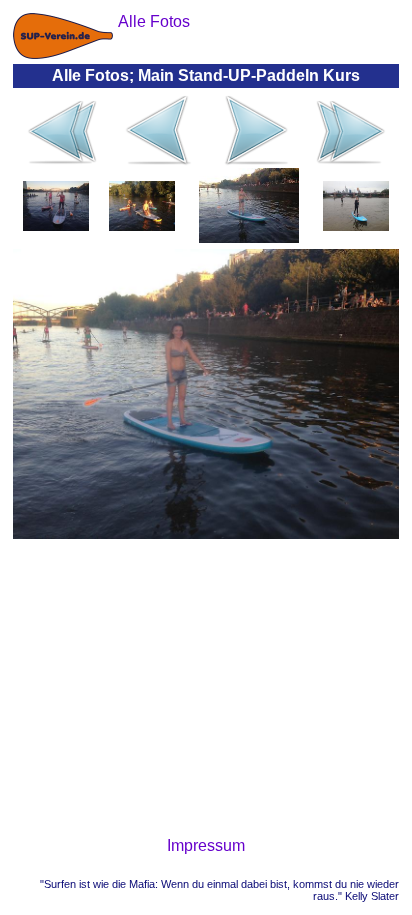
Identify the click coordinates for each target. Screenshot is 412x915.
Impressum (206, 845)
